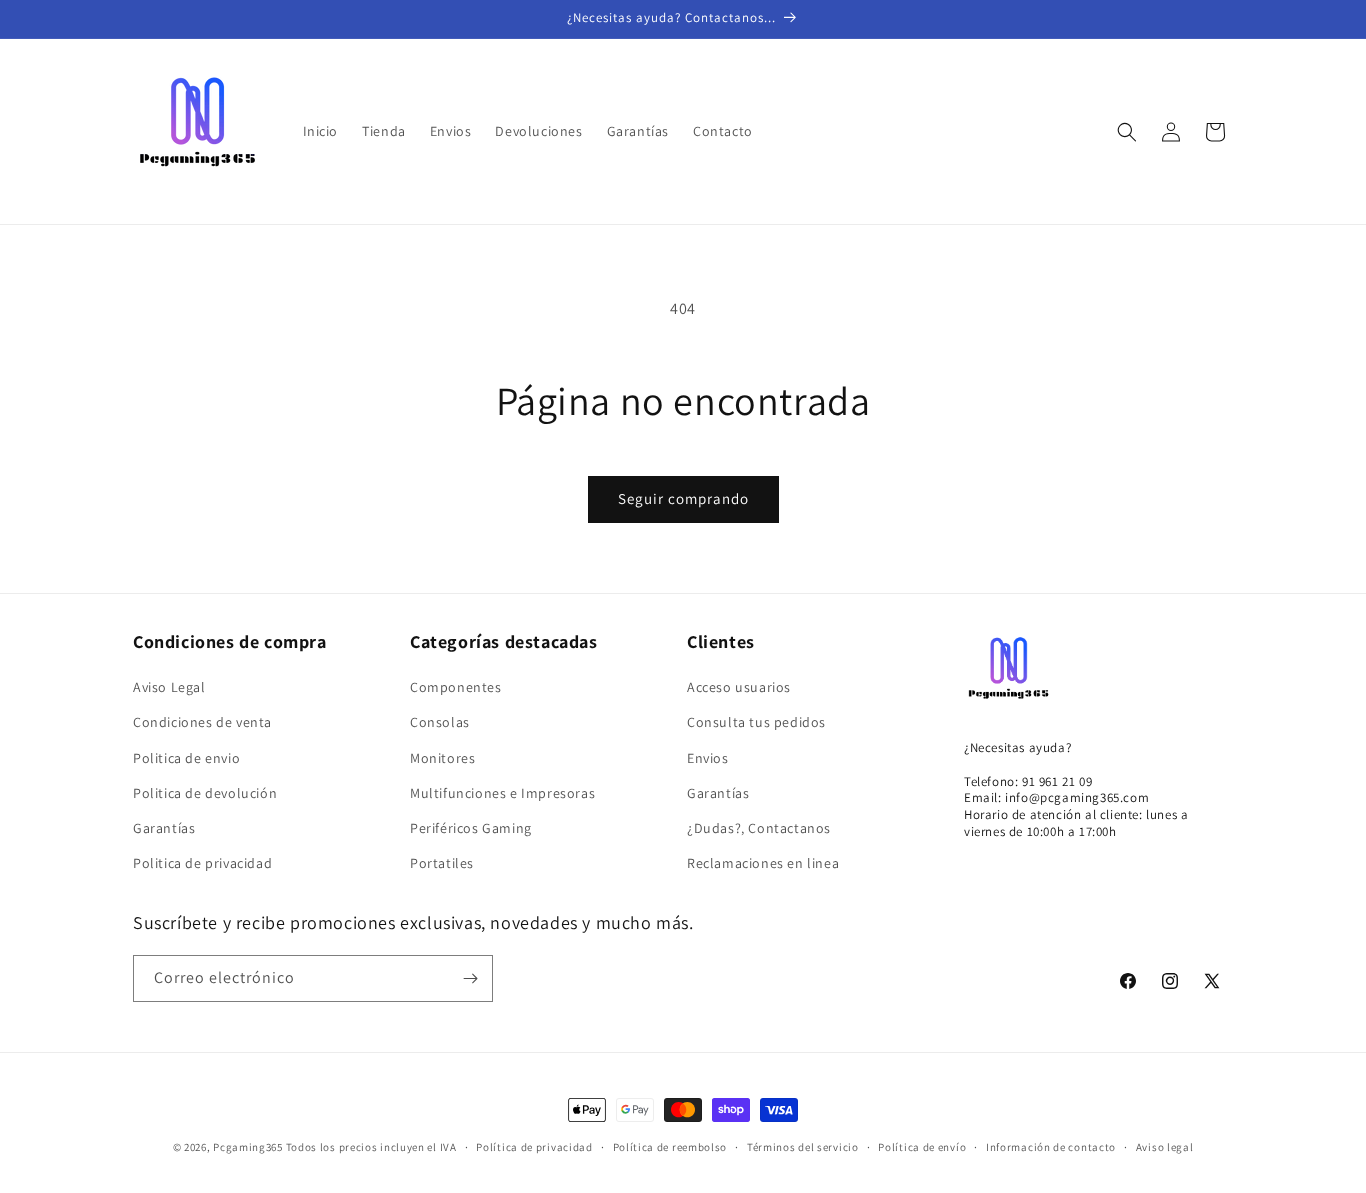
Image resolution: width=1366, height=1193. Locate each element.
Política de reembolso (670, 1147)
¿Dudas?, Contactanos (759, 828)
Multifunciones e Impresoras (502, 793)
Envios (708, 758)
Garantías (164, 828)
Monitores (442, 758)
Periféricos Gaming (471, 828)
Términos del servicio (803, 1147)
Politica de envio (186, 758)
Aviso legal (1165, 1147)
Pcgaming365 (248, 1147)
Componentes (456, 687)
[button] (1127, 132)
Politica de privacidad (202, 863)
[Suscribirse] (470, 978)
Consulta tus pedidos (756, 722)
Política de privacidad (534, 1147)
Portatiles (442, 863)
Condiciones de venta (202, 722)
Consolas (440, 722)
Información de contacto (1051, 1147)
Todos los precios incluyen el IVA (371, 1147)
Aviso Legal (169, 687)
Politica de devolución (205, 793)
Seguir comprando (683, 498)
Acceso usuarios (739, 687)
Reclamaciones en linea (763, 863)
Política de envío (922, 1147)
